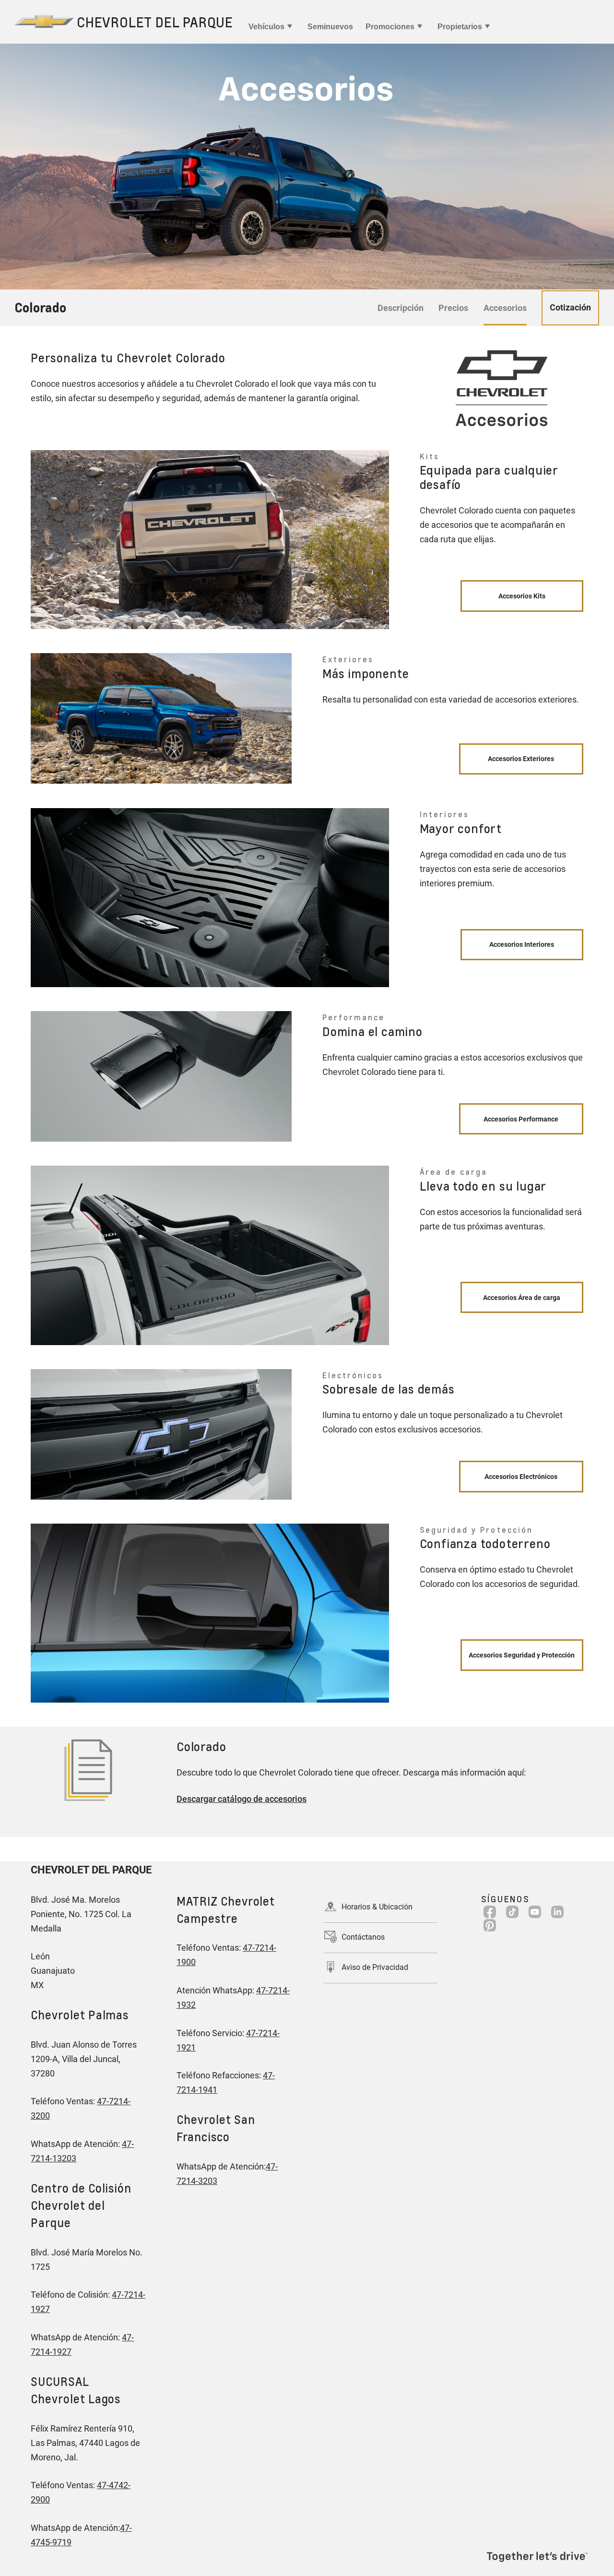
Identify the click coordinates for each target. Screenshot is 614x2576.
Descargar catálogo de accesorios (242, 1799)
